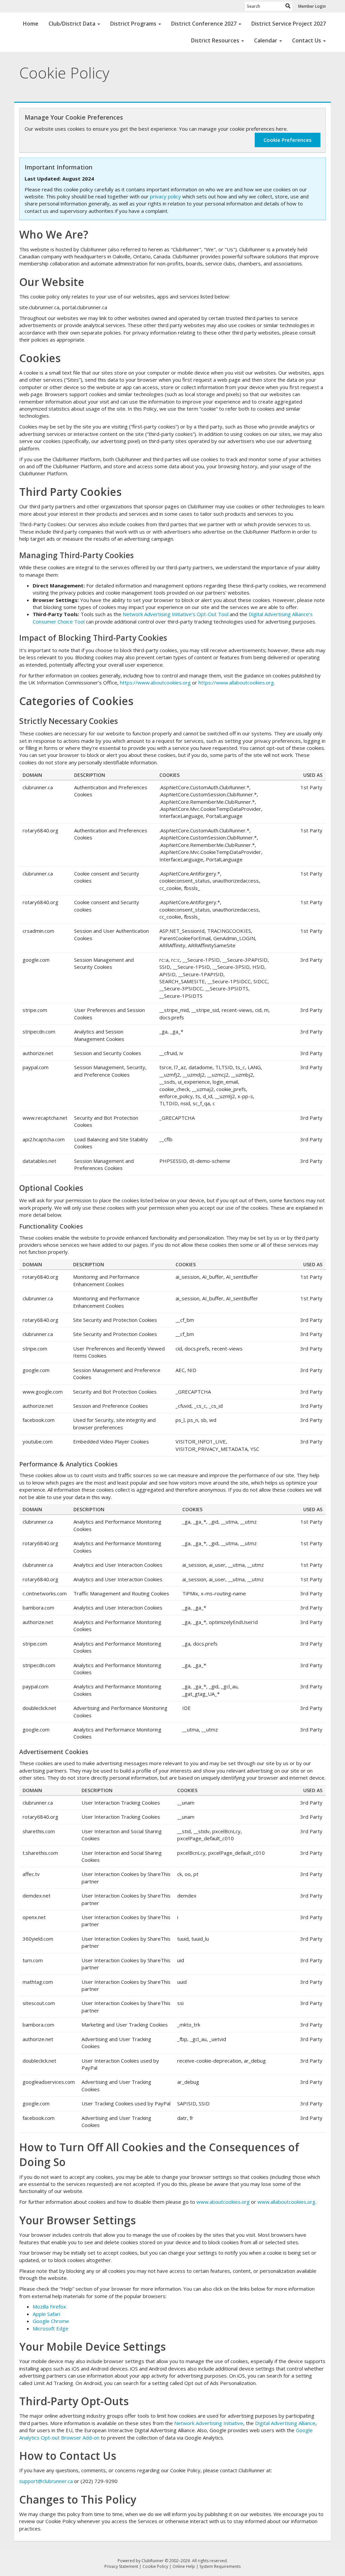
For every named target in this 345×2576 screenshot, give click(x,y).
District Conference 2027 (204, 24)
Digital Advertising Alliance (285, 2423)
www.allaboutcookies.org (286, 2202)
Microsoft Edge (51, 2328)
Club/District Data (72, 24)
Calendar (266, 40)
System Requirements (220, 2566)
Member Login (312, 6)
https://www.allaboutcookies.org (236, 682)
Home (31, 24)
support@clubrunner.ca (46, 2481)
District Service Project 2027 (289, 24)
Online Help (184, 2566)
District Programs (133, 24)
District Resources (215, 40)
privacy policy (165, 196)
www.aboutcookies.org (223, 2202)
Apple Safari (46, 2314)
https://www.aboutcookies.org (155, 682)
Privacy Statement (121, 2566)
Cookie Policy (155, 2566)
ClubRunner (153, 2561)
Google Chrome (51, 2321)
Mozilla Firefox (49, 2307)
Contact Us (307, 40)
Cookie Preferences (288, 140)
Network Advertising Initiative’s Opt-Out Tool (176, 614)
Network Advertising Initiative (209, 2423)
